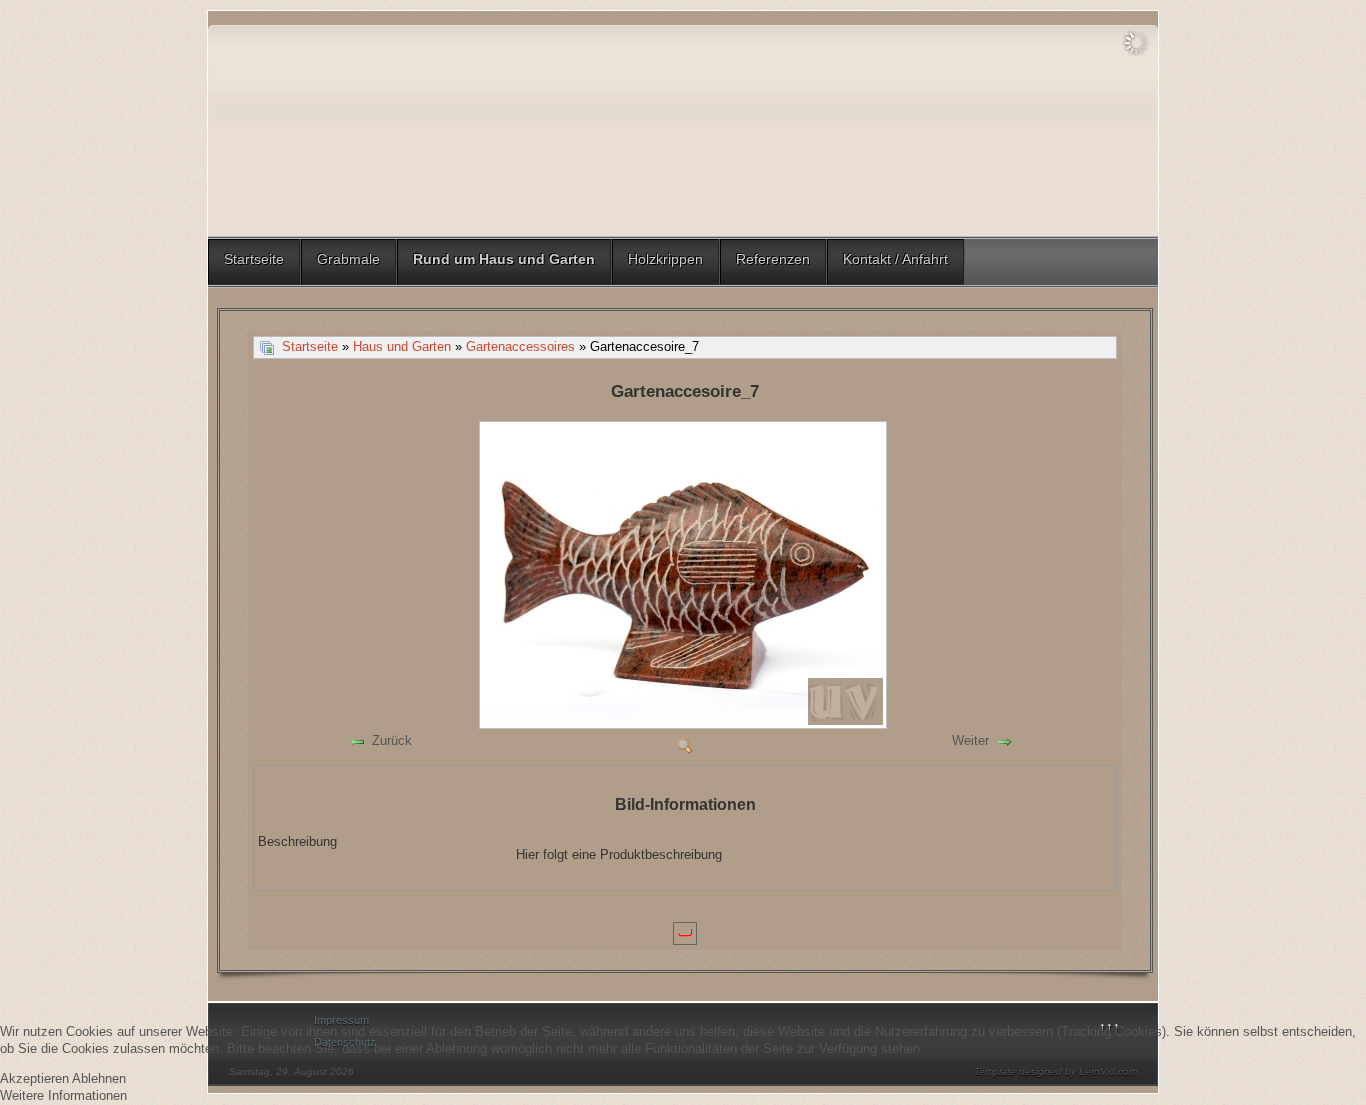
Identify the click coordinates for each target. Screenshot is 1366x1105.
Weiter (970, 740)
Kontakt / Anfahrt (895, 259)
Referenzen (773, 259)
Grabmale (348, 259)
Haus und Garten (402, 346)
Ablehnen (99, 1078)
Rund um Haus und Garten (504, 259)
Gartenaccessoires (520, 346)
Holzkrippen (665, 259)
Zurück (392, 740)
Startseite (254, 259)
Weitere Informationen (63, 1095)
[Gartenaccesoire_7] (685, 723)
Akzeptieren (34, 1078)
